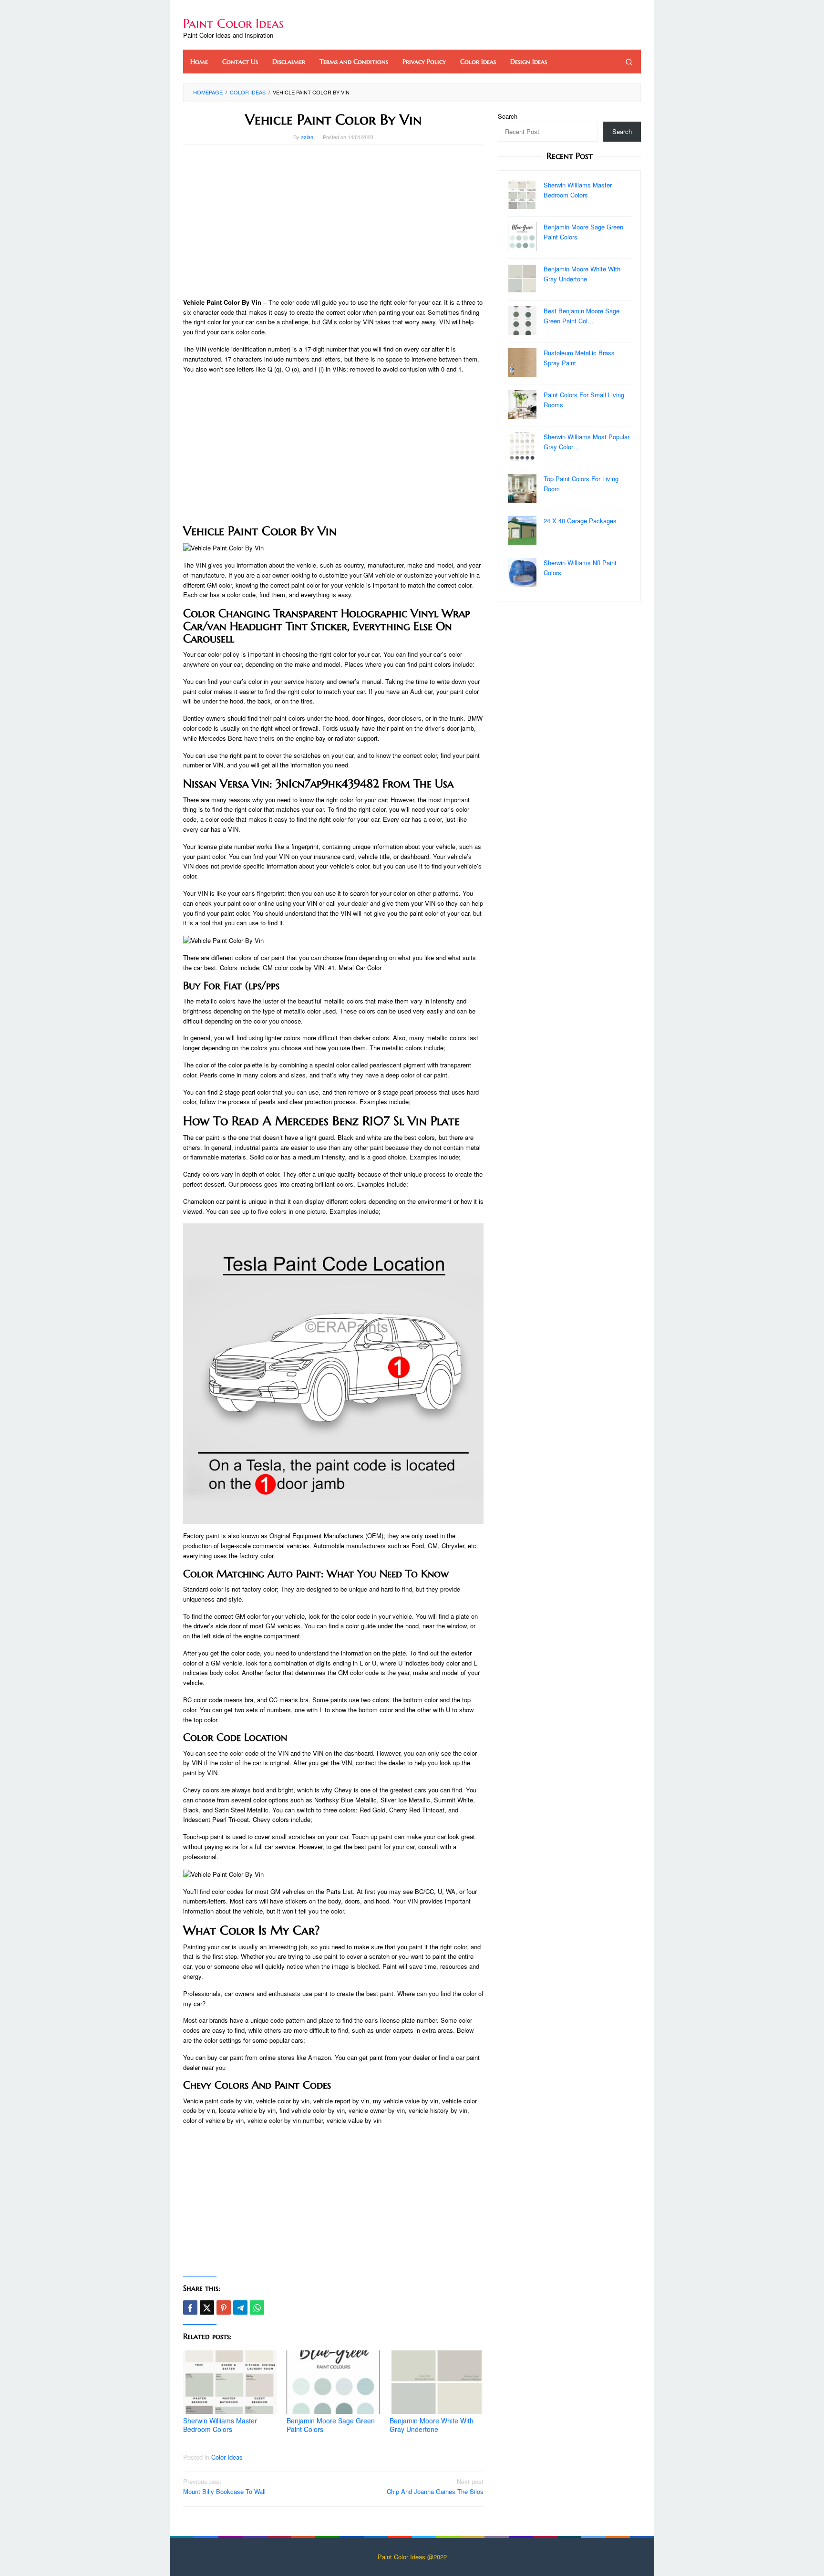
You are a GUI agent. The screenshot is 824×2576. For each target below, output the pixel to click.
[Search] (629, 62)
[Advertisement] (333, 221)
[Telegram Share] (240, 2307)
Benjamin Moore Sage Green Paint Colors (331, 2425)
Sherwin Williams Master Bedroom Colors (220, 2425)
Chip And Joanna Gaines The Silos (435, 2486)
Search (508, 116)
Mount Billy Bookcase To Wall (224, 2486)
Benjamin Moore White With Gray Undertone (432, 2425)
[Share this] (190, 2307)
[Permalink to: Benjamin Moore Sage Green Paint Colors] (334, 2382)
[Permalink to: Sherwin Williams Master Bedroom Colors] (230, 2382)
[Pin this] (224, 2307)
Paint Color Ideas (233, 23)
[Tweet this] (207, 2307)
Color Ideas (227, 2457)
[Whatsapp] (257, 2307)
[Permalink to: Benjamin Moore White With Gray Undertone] (437, 2382)
